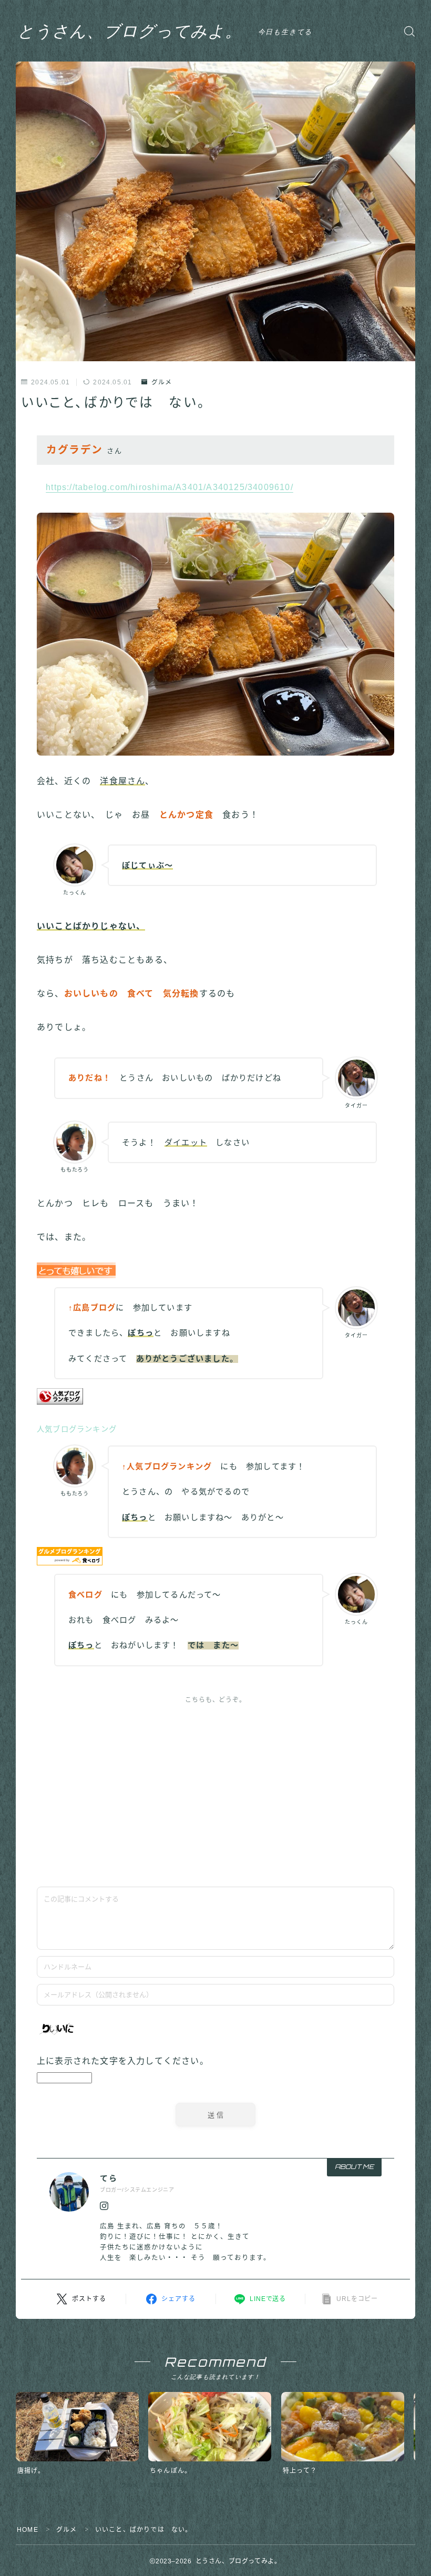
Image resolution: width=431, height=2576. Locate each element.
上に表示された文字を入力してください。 (123, 2061)
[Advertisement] (215, 1789)
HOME (28, 2530)
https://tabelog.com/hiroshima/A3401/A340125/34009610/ (170, 487)
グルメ (162, 382)
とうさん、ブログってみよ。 (130, 31)
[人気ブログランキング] (215, 1396)
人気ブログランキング (77, 1429)
